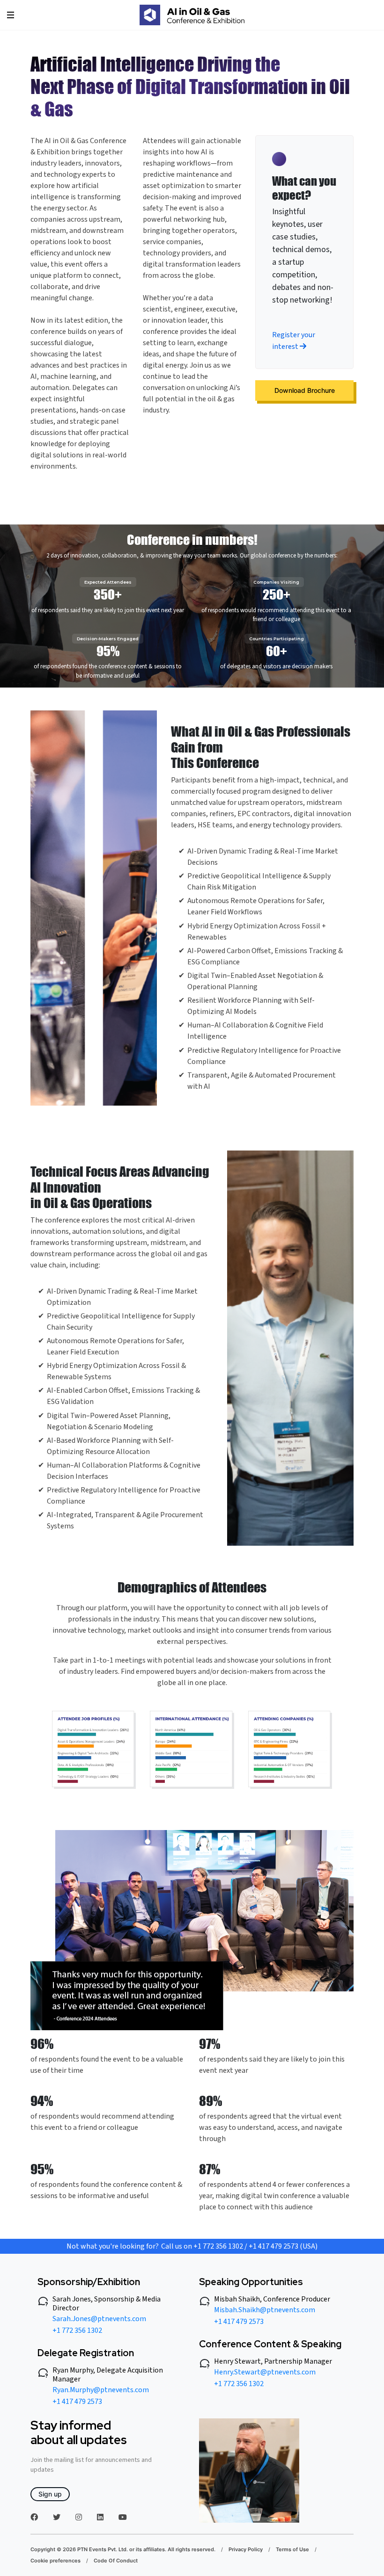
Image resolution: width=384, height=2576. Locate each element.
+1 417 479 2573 (77, 2402)
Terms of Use (292, 2549)
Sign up (50, 2494)
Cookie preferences (55, 2561)
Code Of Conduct (116, 2561)
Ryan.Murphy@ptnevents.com (101, 2390)
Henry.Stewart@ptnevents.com (265, 2372)
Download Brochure (305, 390)
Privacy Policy (246, 2549)
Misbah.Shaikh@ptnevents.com (265, 2310)
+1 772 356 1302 (77, 2330)
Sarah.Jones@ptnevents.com (99, 2319)
